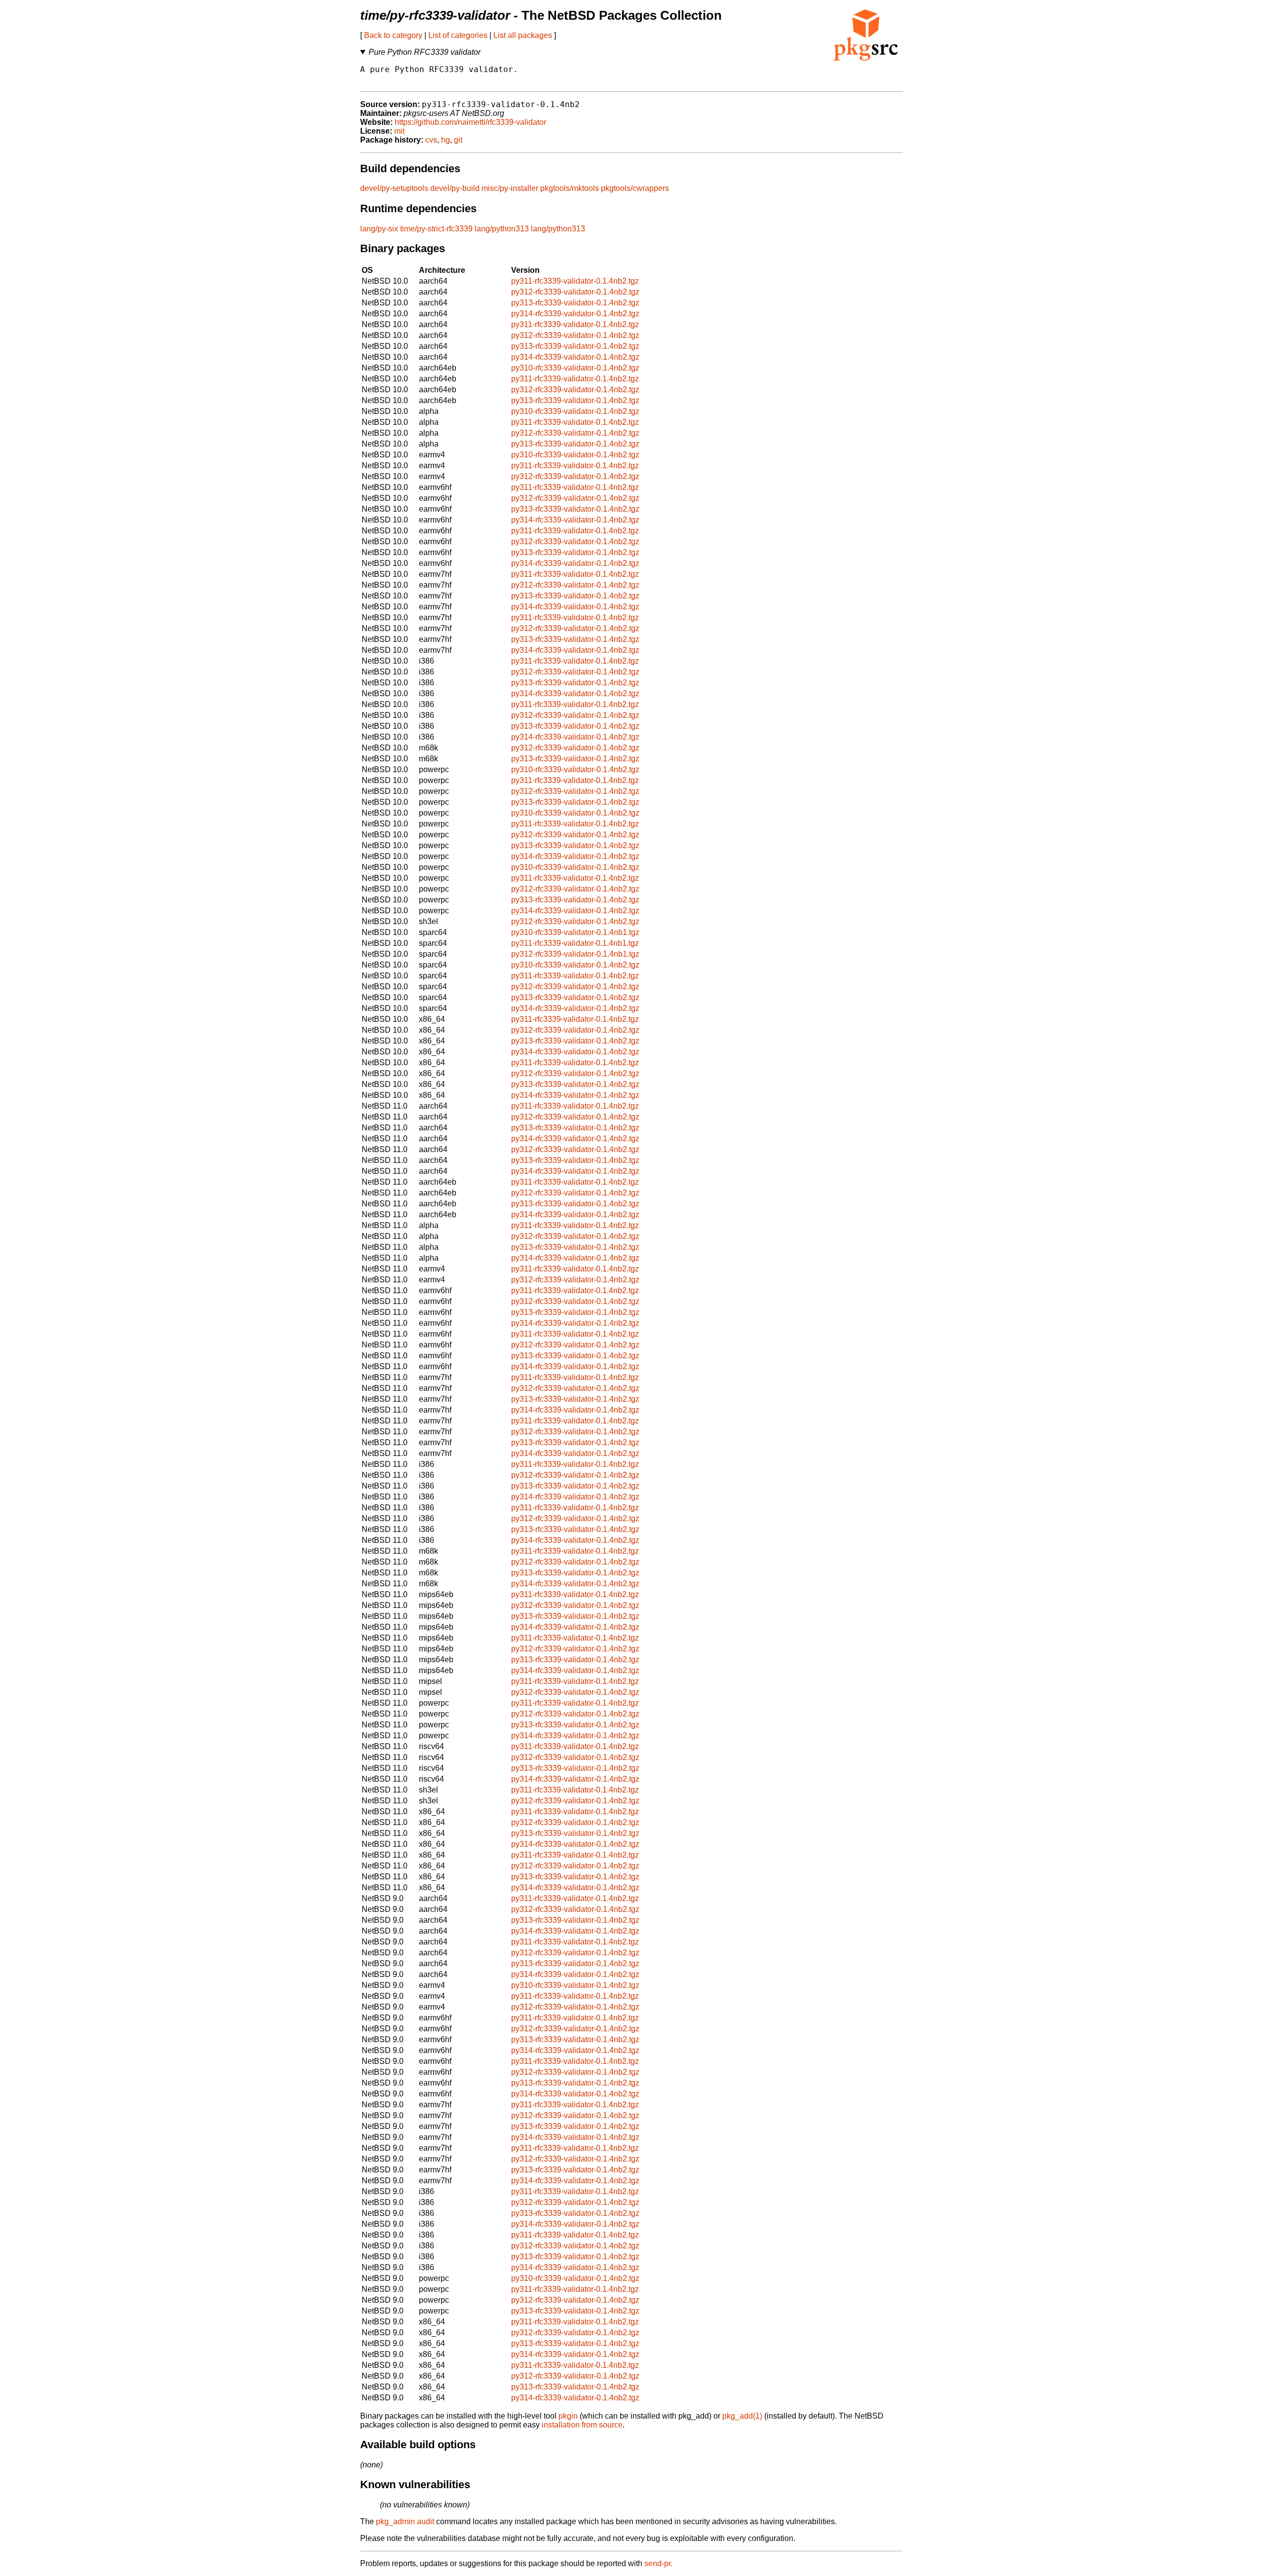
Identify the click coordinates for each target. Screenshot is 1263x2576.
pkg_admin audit (405, 2521)
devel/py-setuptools (394, 188)
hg (446, 140)
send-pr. (658, 2563)
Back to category (393, 35)
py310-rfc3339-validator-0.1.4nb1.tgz (575, 932)
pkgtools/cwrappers (635, 188)
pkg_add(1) (742, 2416)
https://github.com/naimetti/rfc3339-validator (470, 122)
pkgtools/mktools (570, 188)
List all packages (523, 35)
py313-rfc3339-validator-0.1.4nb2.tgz (575, 303)
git (458, 140)
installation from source (582, 2425)
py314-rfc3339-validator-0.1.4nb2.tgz (575, 314)
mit (399, 131)
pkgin (568, 2416)
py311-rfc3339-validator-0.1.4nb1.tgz (575, 943)
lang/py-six (379, 229)
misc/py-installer (510, 188)
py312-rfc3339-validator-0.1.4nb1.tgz (575, 954)
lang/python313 (502, 229)
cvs (431, 140)
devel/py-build (455, 188)
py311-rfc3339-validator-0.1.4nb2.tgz (575, 281)
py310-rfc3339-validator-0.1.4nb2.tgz (575, 368)
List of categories (458, 35)
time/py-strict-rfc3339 (436, 229)
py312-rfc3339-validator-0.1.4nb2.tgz (575, 292)
